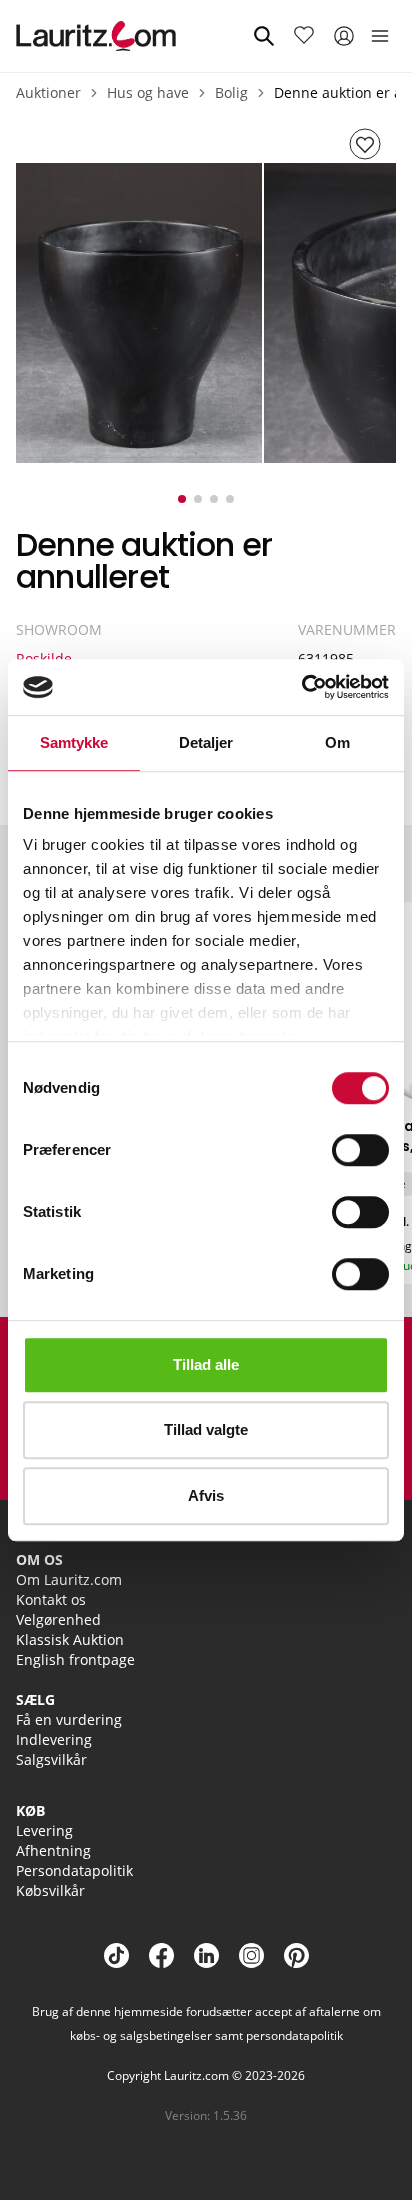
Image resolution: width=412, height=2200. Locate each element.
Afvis (206, 1495)
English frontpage (75, 1659)
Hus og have (148, 92)
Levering (44, 1830)
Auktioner (48, 92)
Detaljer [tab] (206, 742)
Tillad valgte (206, 1429)
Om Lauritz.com (69, 1579)
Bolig (231, 92)
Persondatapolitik (74, 1870)
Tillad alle (206, 1364)
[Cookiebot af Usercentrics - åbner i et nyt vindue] (301, 687)
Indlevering (54, 1739)
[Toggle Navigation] (380, 36)
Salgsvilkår (51, 1759)
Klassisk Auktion (70, 1639)
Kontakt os (51, 1599)
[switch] (360, 1150)
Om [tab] (337, 742)
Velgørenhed (58, 1619)
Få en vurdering (69, 1719)
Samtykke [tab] (74, 742)
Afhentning (53, 1850)
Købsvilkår (50, 1890)
